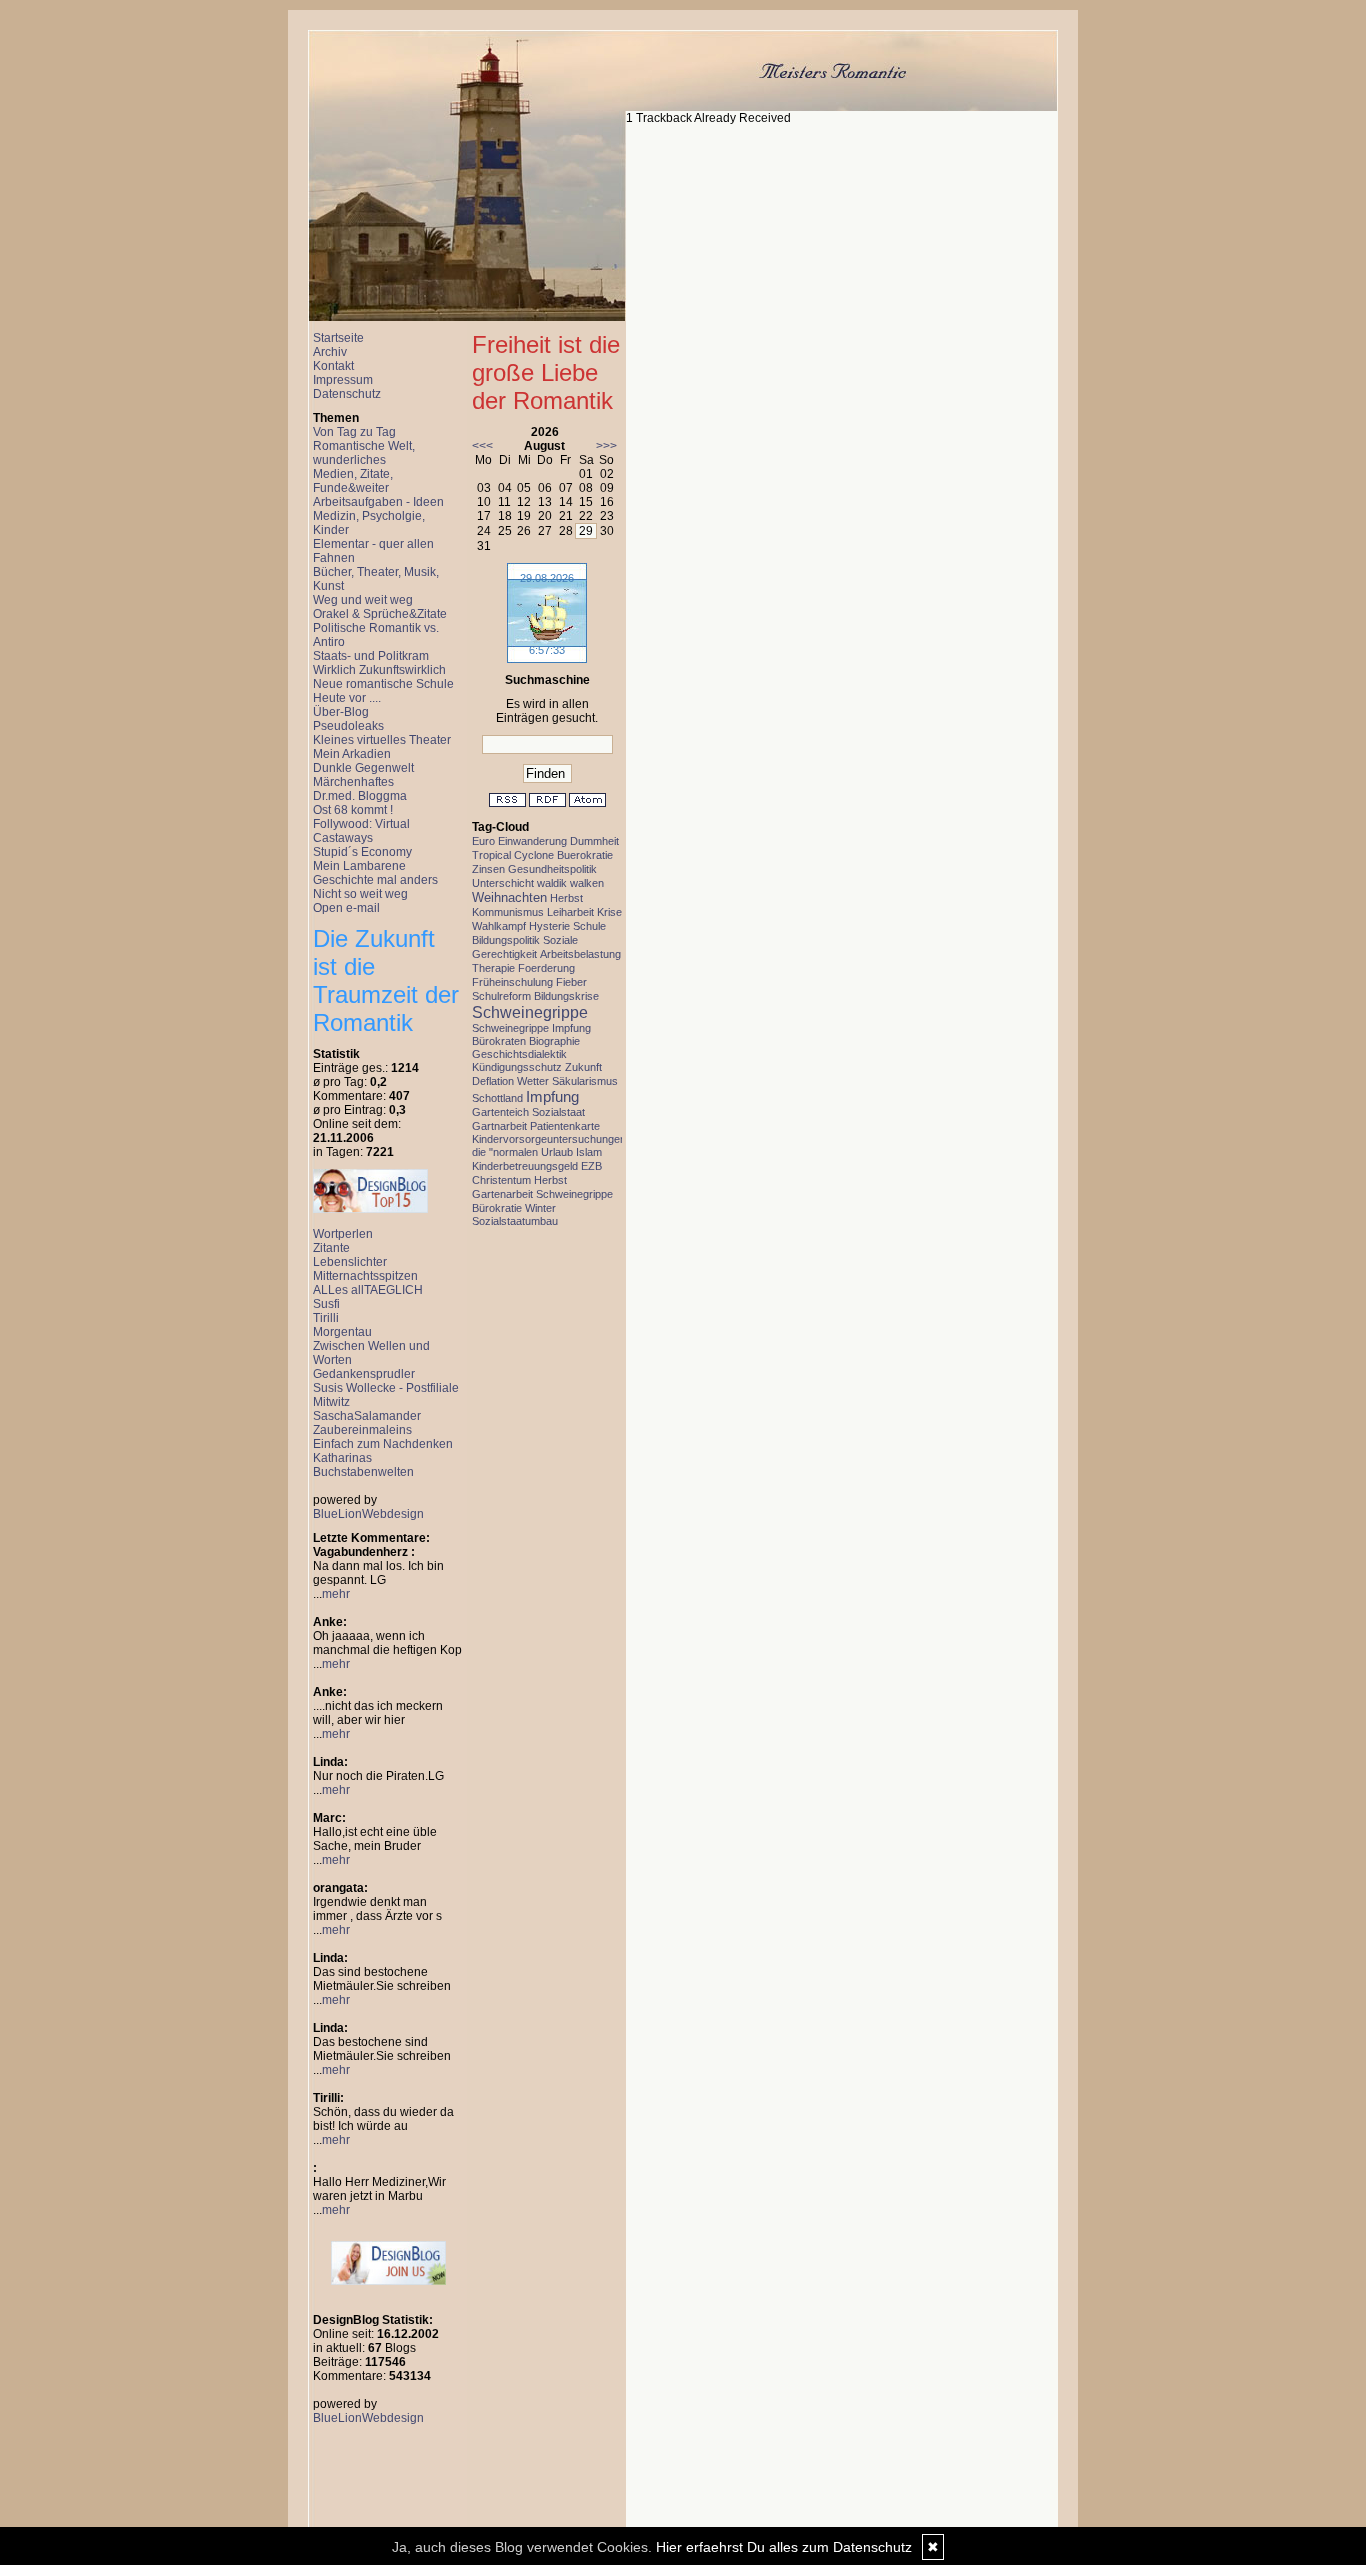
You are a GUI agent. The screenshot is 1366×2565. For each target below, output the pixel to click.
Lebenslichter (350, 1262)
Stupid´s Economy (362, 852)
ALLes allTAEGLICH (368, 1290)
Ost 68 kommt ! (353, 810)
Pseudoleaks (348, 726)
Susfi (326, 1304)
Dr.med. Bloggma (360, 796)
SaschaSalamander (367, 1416)
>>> (606, 446)
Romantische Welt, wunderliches (364, 453)
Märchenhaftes (353, 782)
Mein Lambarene (359, 866)
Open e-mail (346, 908)
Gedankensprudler (364, 1374)
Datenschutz (347, 394)
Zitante (331, 1248)
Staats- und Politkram (371, 656)
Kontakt (333, 366)
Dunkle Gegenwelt (363, 768)
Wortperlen (343, 1234)
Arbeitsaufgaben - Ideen (378, 502)
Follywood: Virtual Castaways (361, 831)
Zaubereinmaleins (362, 1430)
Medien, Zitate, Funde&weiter (353, 481)
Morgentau (342, 1332)
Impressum (343, 380)
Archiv (330, 352)
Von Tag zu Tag (354, 432)
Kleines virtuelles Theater (382, 740)
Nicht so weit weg (360, 894)
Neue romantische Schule (383, 684)
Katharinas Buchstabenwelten (363, 1465)
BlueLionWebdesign (368, 1514)
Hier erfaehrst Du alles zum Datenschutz (784, 2547)
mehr (336, 1594)
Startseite (338, 338)
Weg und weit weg (363, 600)
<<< (482, 446)
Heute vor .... (347, 698)
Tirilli (326, 1318)
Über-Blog (341, 712)
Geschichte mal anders (375, 880)
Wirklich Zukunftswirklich (379, 670)
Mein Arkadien (352, 754)
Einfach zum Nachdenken (383, 1444)
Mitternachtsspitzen (365, 1276)
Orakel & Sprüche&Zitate (380, 614)
